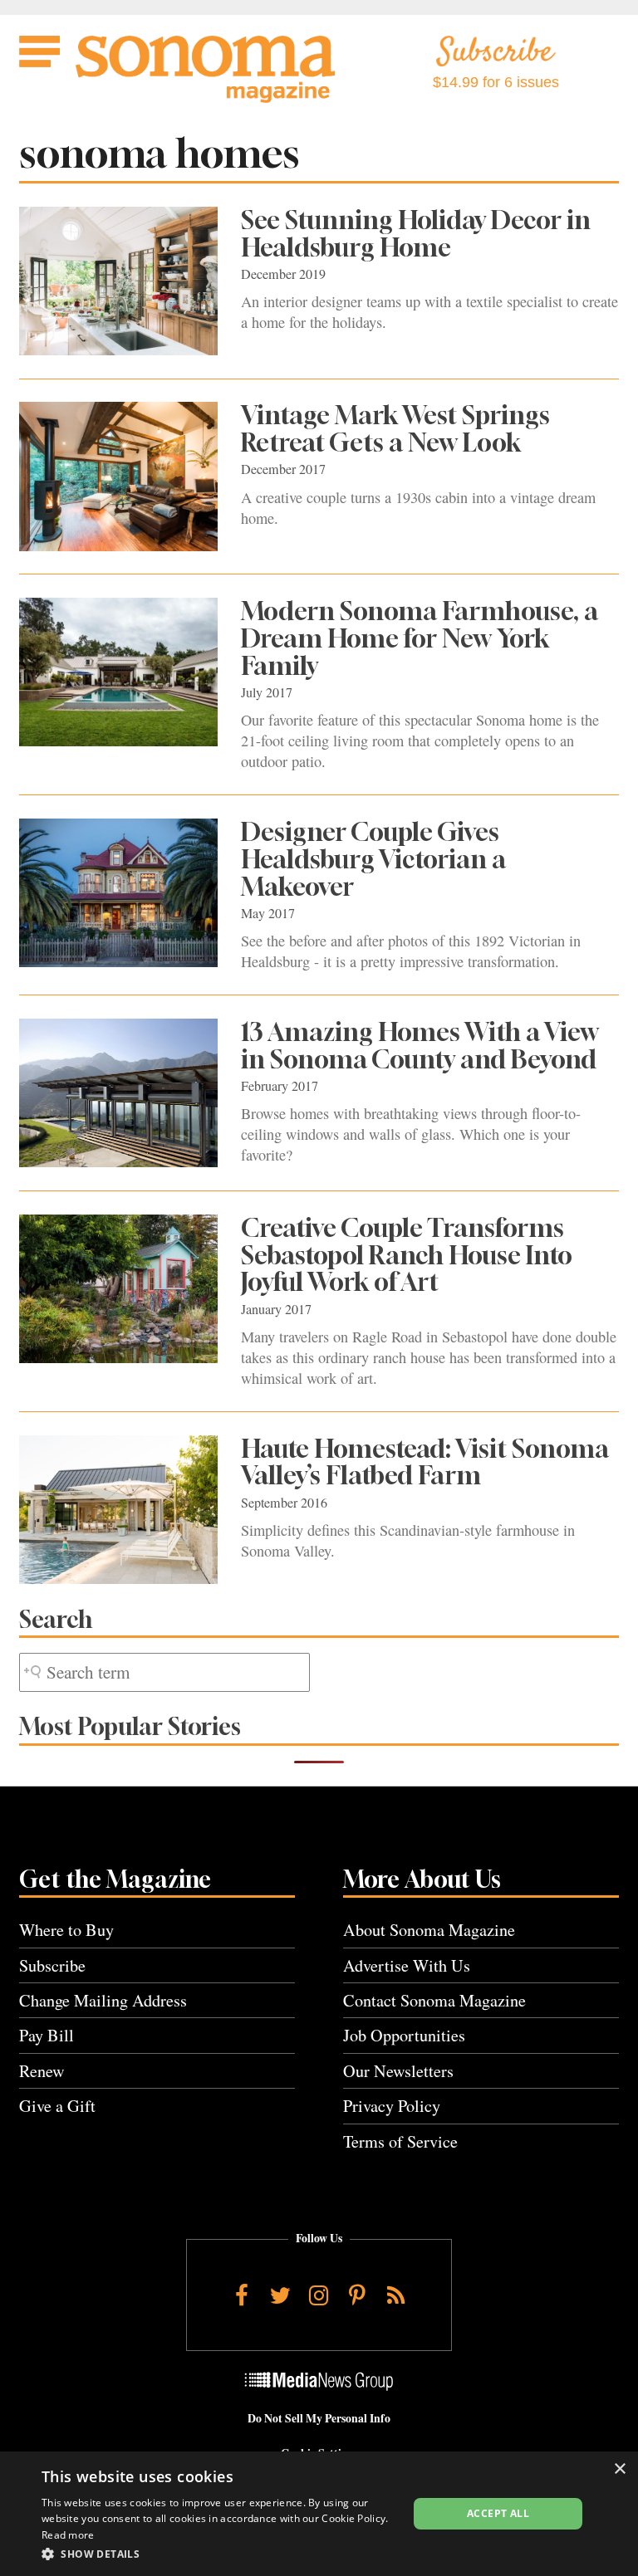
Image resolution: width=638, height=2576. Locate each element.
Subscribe (52, 1965)
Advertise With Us (407, 1965)
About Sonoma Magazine (429, 1930)
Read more (68, 2535)
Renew (42, 2071)
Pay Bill (47, 2035)
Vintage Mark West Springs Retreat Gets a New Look (395, 429)
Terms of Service (400, 2141)
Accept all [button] (498, 2513)
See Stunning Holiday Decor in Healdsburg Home (416, 234)
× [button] (619, 2469)
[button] (219, 2554)
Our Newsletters (398, 2071)
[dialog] (319, 2514)
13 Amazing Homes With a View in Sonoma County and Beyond (420, 1046)
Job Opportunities (404, 2035)
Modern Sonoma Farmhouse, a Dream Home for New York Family (420, 638)
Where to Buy (66, 1930)
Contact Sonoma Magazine (434, 2000)
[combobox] (164, 1672)
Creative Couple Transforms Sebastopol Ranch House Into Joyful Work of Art (407, 1255)
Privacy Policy (392, 2106)
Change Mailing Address (103, 2000)
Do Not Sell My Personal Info (319, 2418)
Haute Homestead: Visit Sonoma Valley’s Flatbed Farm (425, 1462)
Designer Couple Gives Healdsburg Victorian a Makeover (373, 859)
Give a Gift (57, 2106)
